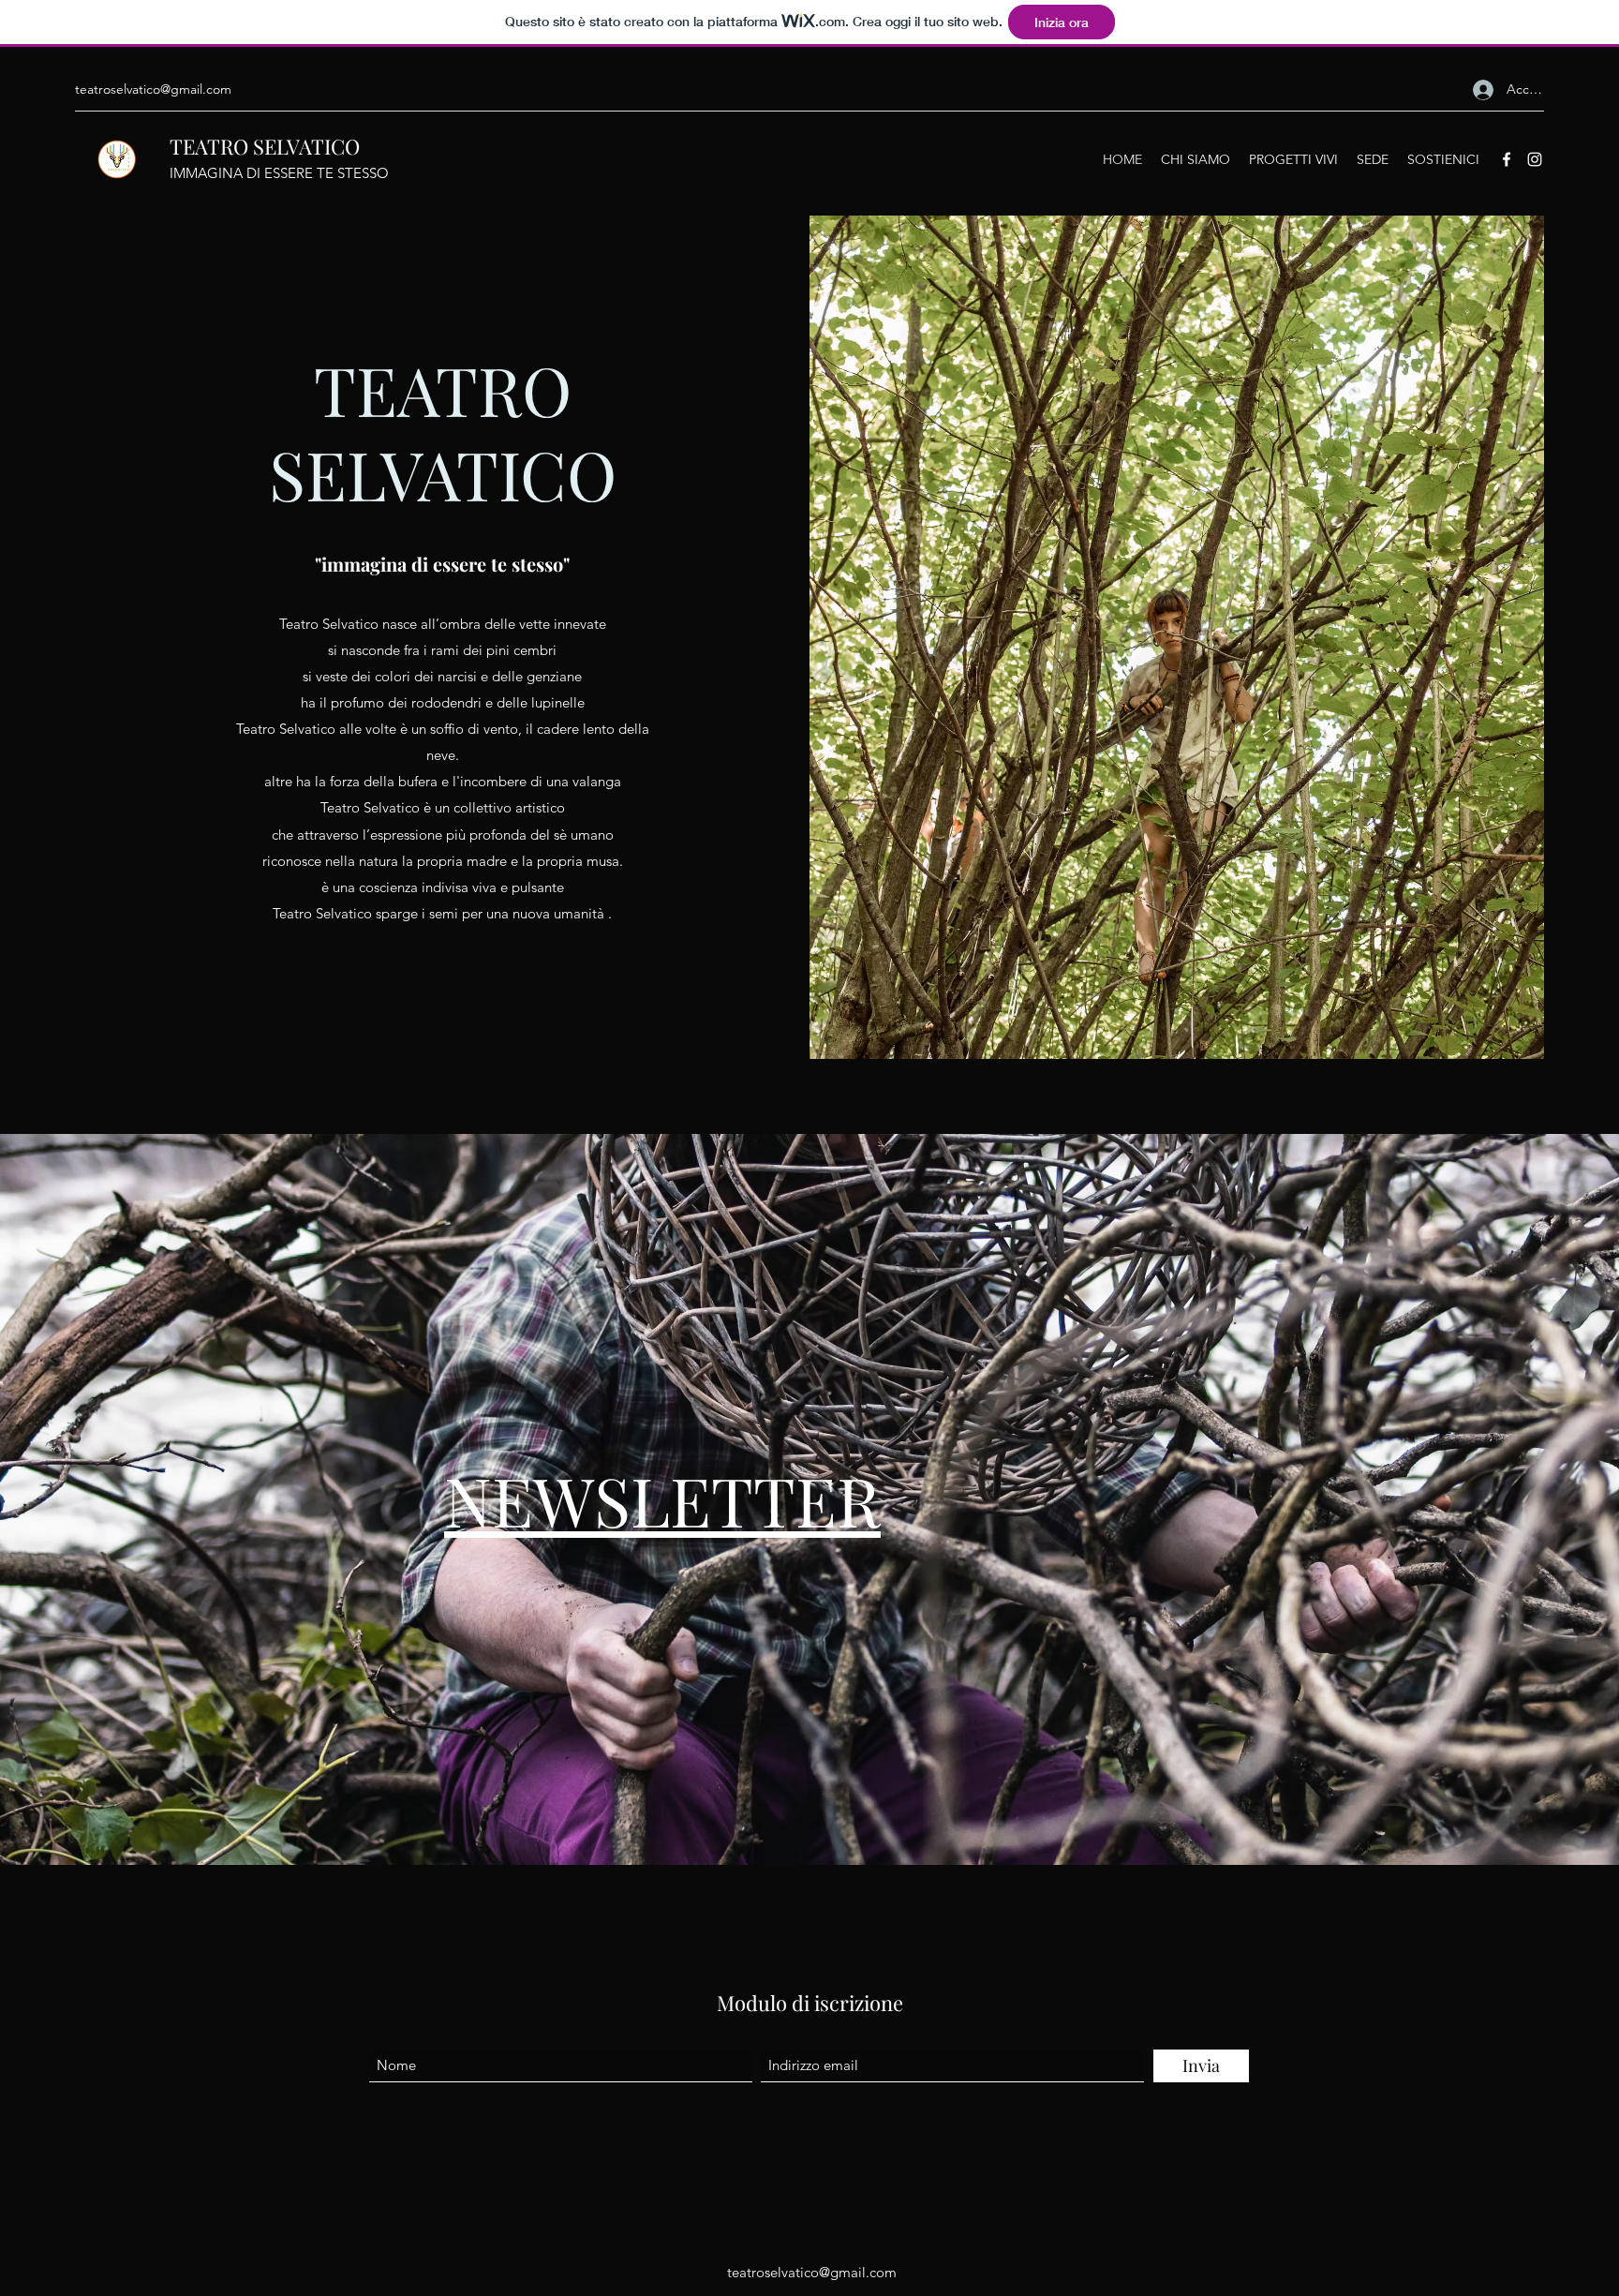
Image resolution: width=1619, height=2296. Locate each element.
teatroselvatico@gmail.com (153, 89)
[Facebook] (1507, 159)
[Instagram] (1535, 159)
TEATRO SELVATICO (265, 146)
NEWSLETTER (662, 1499)
